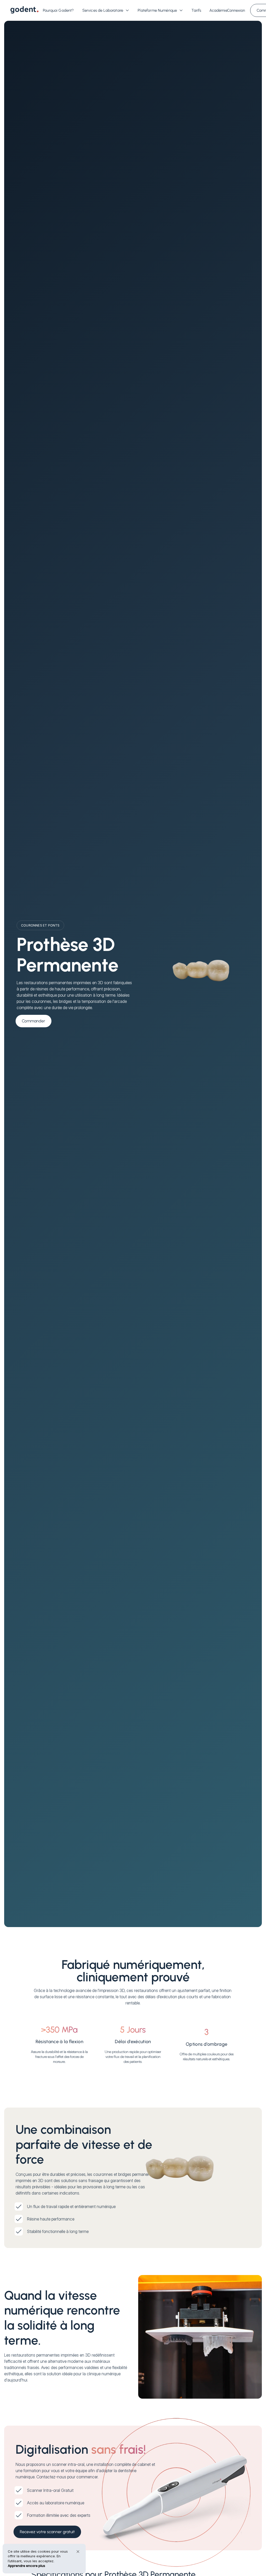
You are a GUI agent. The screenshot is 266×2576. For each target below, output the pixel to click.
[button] (106, 12)
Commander (34, 1021)
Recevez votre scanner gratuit (47, 2532)
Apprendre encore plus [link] (26, 2566)
